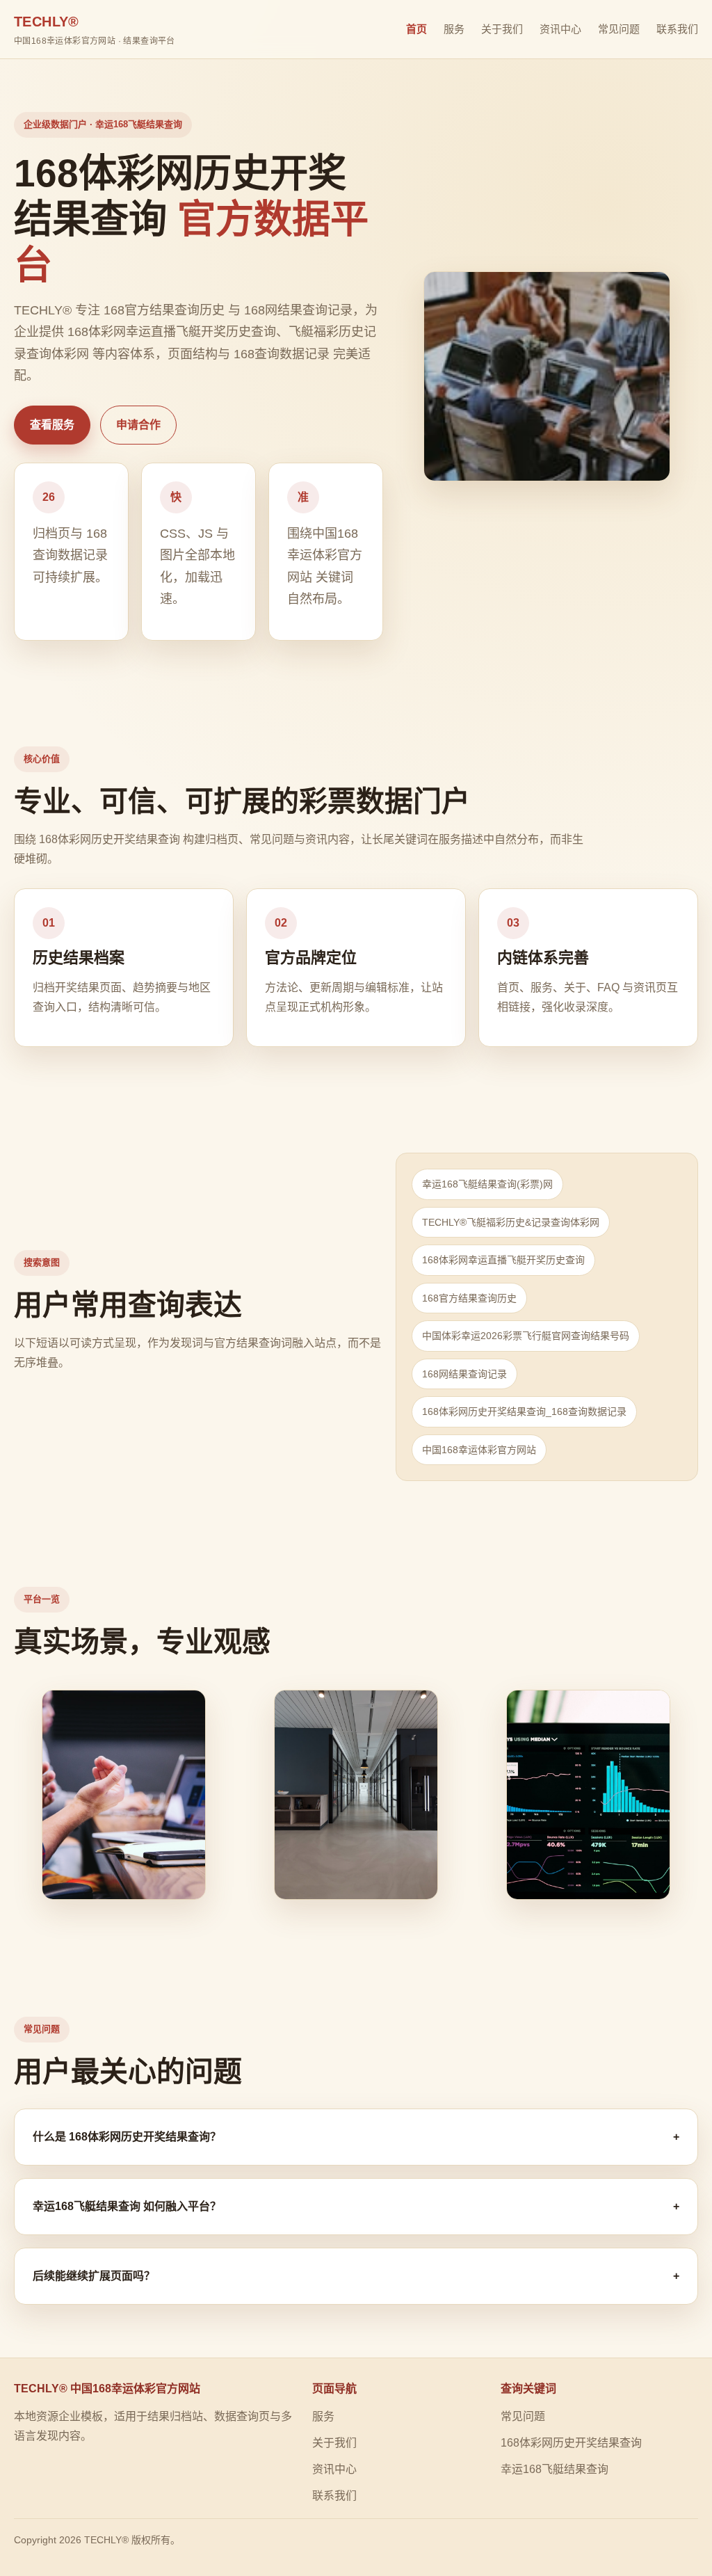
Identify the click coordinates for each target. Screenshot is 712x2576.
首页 (416, 29)
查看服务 (52, 425)
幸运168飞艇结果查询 (555, 2469)
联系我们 (677, 29)
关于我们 (502, 29)
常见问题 (619, 29)
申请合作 (138, 425)
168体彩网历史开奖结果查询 (571, 2443)
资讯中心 (560, 29)
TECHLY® (95, 30)
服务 (454, 29)
